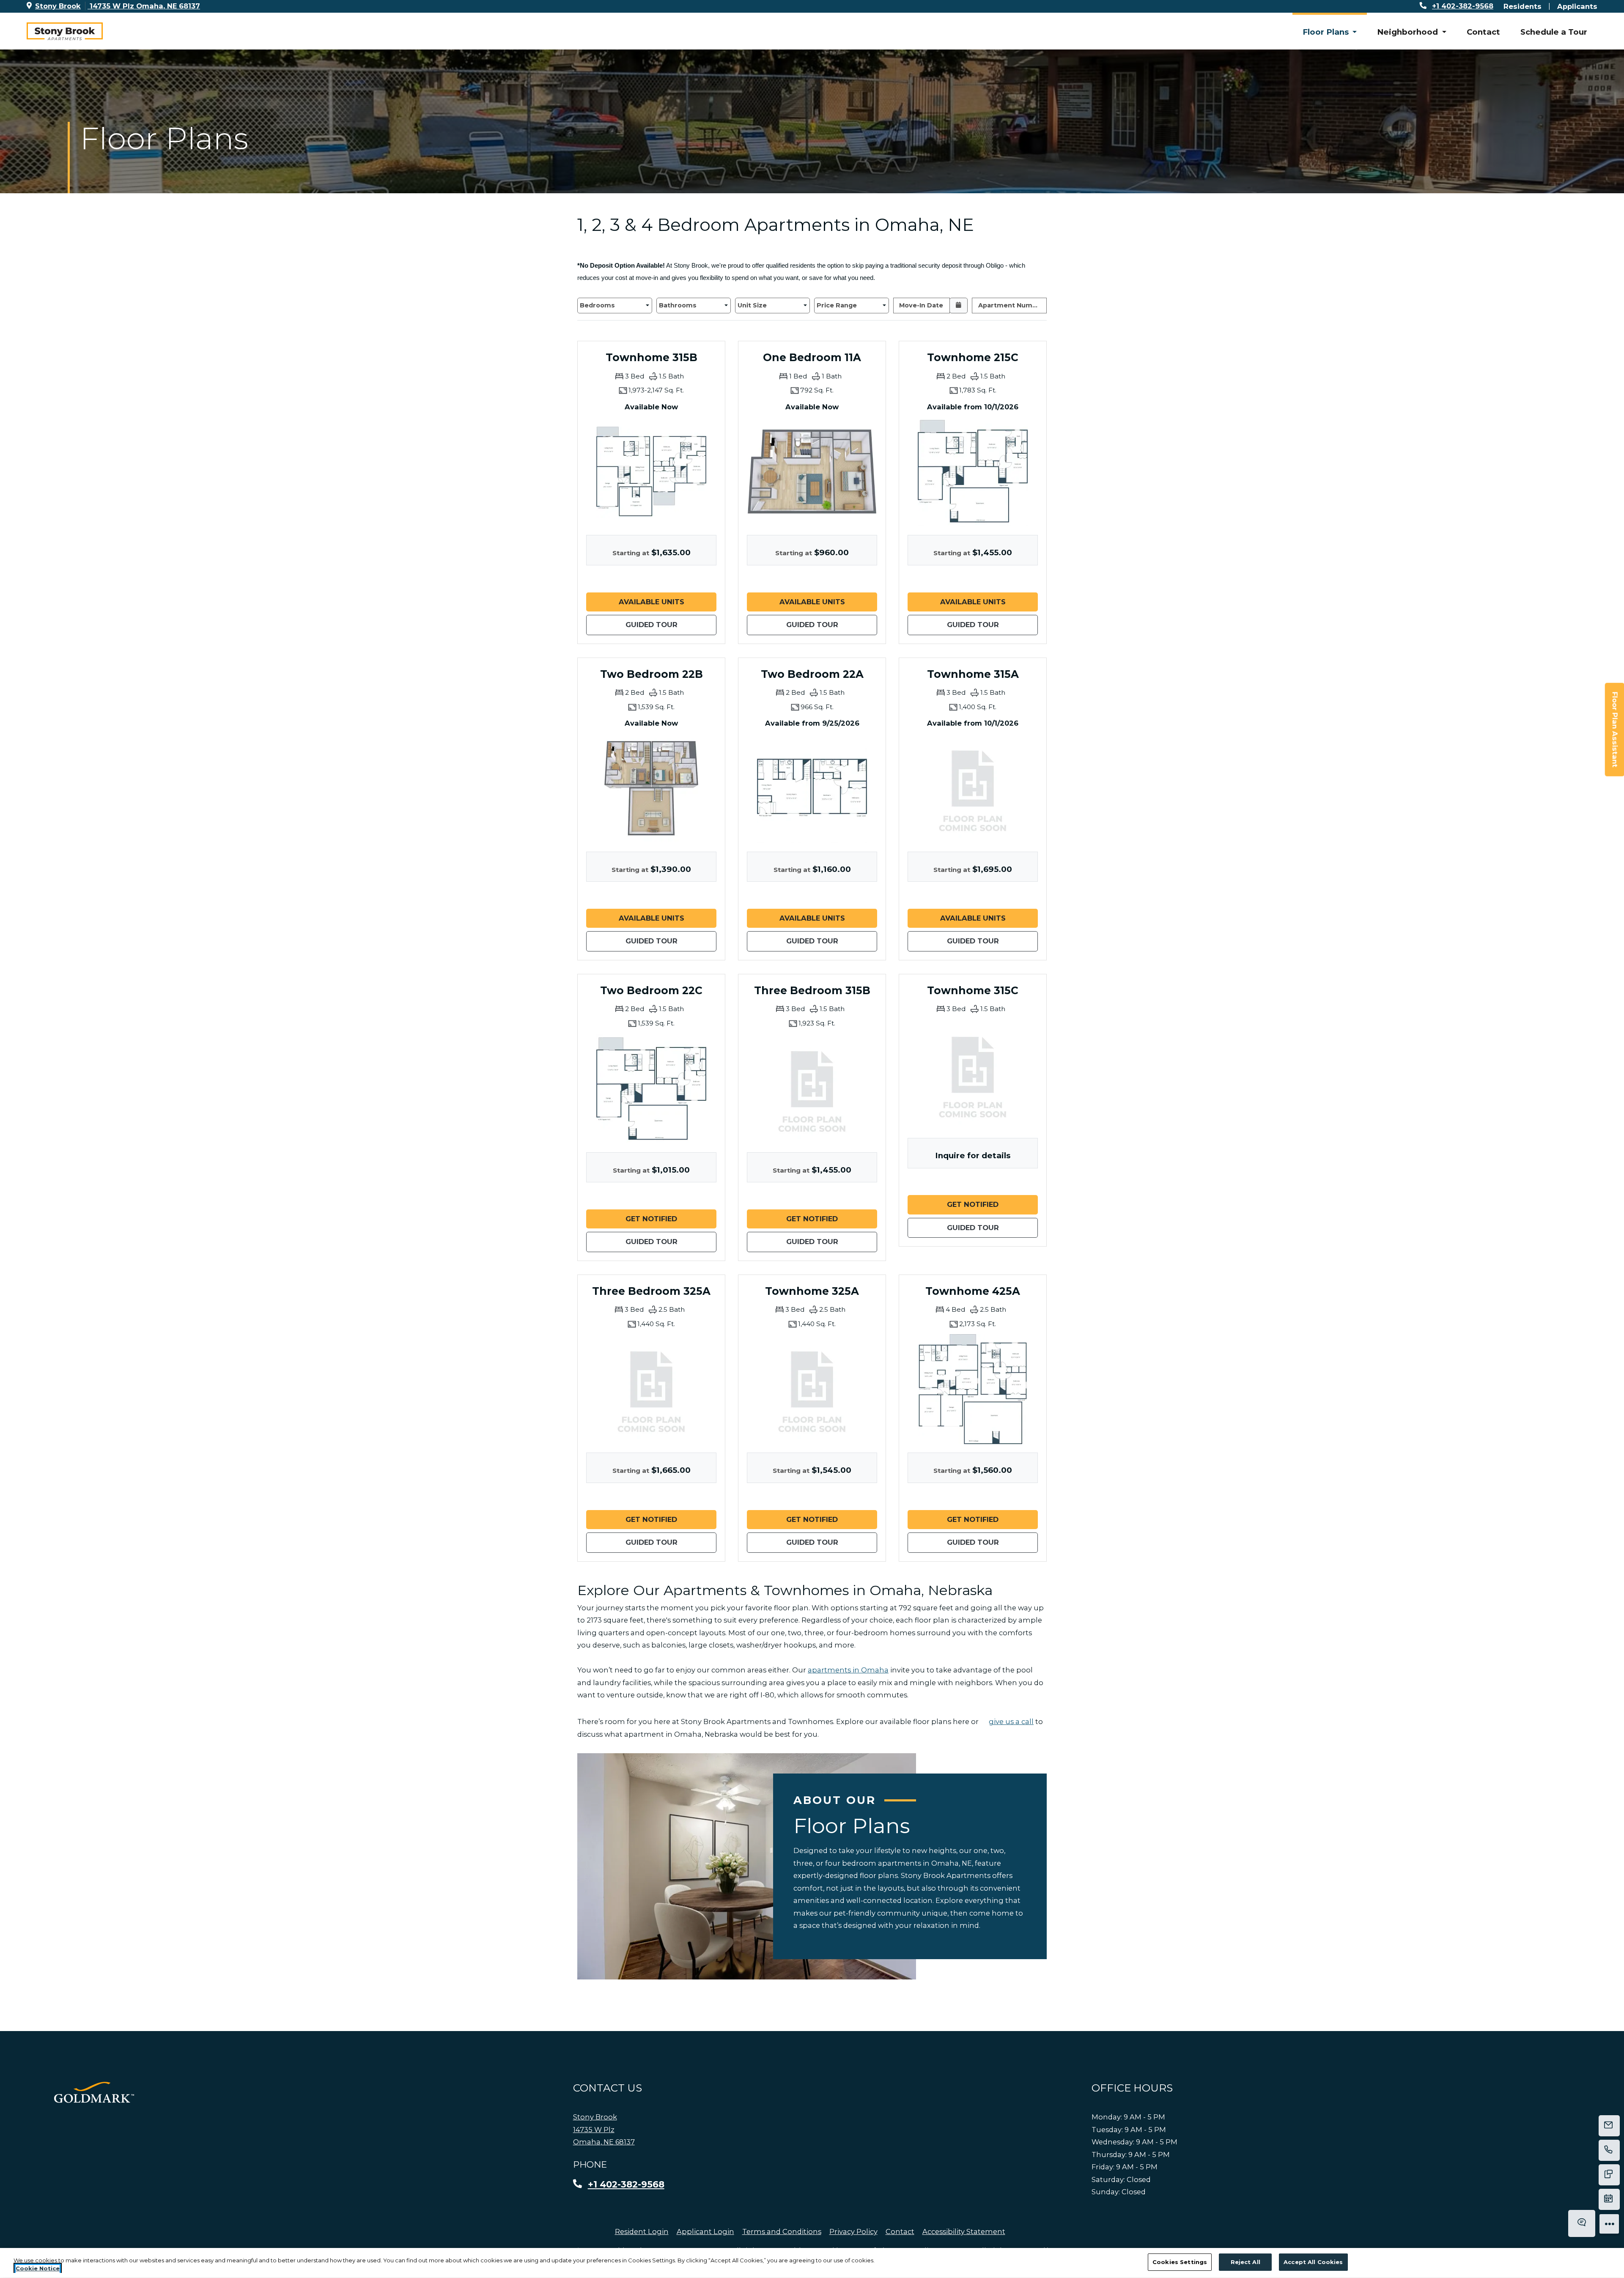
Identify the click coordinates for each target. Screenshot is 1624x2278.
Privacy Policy (853, 2231)
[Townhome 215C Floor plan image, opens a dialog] (973, 471)
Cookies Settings (1180, 2262)
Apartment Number (1011, 305)
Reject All (1245, 2262)
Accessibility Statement (964, 2231)
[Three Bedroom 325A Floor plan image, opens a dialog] (651, 1389)
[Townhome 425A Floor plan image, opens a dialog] (973, 1389)
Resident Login (642, 2231)
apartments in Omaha (848, 1670)
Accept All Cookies (1313, 2262)
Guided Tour (671, 624)
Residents (1522, 6)
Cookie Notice (38, 2269)
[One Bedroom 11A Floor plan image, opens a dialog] (812, 472)
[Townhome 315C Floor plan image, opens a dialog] (973, 1075)
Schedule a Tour (1554, 32)
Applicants (1577, 6)
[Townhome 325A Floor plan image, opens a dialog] (812, 1389)
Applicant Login (705, 2231)
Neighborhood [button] (1409, 32)
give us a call (1011, 1722)
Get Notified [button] (671, 1218)
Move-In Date (921, 305)
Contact (1483, 32)
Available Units (668, 602)
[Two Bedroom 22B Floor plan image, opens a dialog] (651, 788)
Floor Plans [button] (1327, 32)
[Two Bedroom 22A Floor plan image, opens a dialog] (812, 788)
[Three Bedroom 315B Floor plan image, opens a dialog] (812, 1089)
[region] (812, 2263)
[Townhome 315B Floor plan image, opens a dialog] (651, 471)
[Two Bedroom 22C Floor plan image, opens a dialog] (651, 1089)
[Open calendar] (959, 306)
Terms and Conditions (782, 2231)
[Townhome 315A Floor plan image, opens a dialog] (973, 788)
